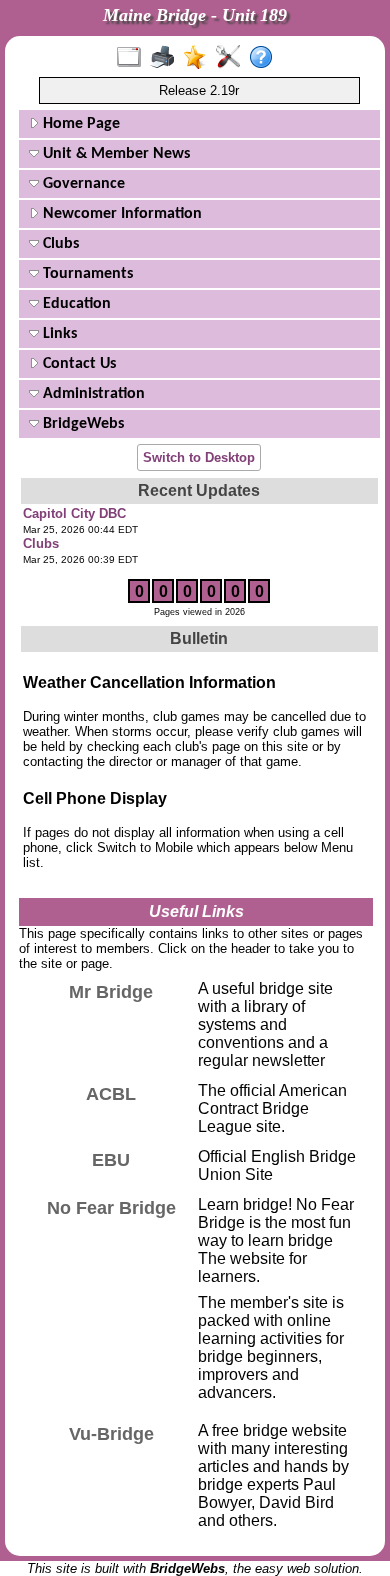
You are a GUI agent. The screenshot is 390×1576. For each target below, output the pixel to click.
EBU (111, 1160)
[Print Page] (166, 58)
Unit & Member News (114, 154)
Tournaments (86, 274)
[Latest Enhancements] (199, 58)
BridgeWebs (81, 424)
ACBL (111, 1094)
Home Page (79, 124)
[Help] (265, 58)
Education (75, 304)
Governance (82, 184)
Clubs (59, 244)
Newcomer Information (120, 214)
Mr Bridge (111, 992)
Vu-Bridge (111, 1434)
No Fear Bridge (111, 1208)
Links (58, 334)
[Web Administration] (232, 58)
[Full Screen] (133, 58)
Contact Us (77, 364)
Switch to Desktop (199, 457)
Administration (92, 394)
